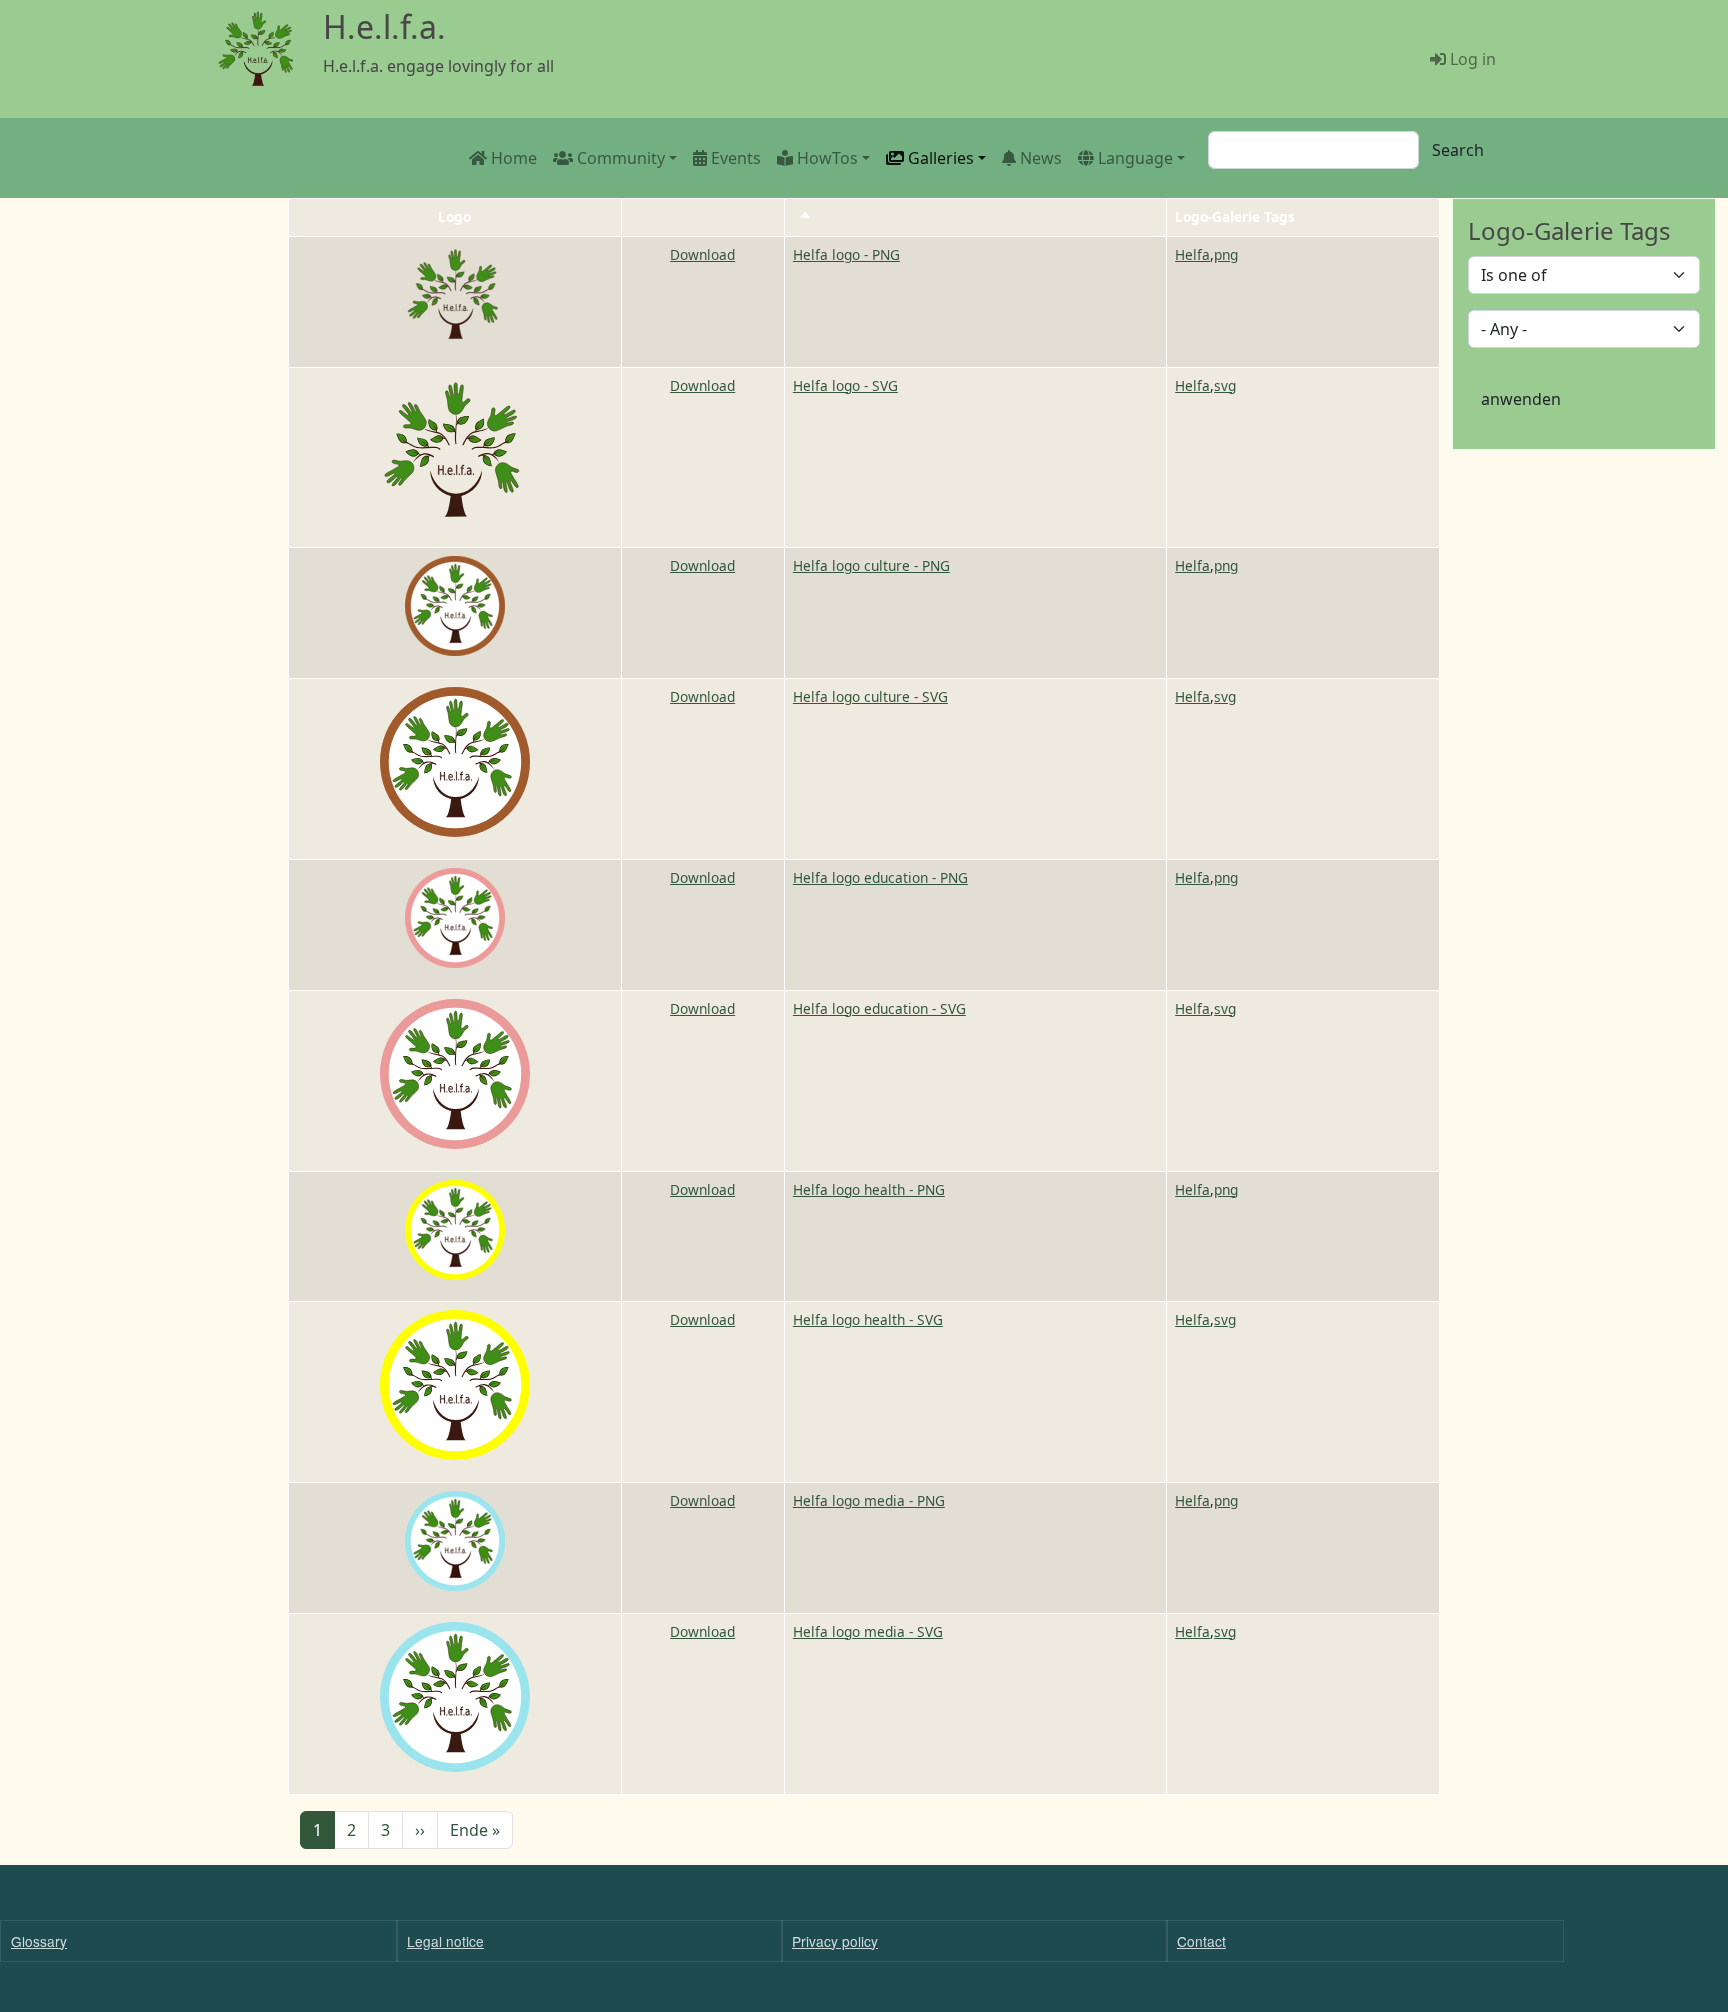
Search (1458, 150)
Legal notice (445, 1941)
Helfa (1192, 254)
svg (1225, 385)
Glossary (39, 1941)
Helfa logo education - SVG (879, 1008)
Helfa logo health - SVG (868, 1319)
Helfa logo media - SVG (868, 1631)
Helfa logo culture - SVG (870, 696)
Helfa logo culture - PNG (871, 565)
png (1226, 254)
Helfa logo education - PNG (880, 877)
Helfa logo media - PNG (869, 1500)
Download (702, 254)
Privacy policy (835, 1941)
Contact (1201, 1941)
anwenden (1521, 399)
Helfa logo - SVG (845, 385)
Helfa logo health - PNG (869, 1189)
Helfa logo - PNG (846, 254)
